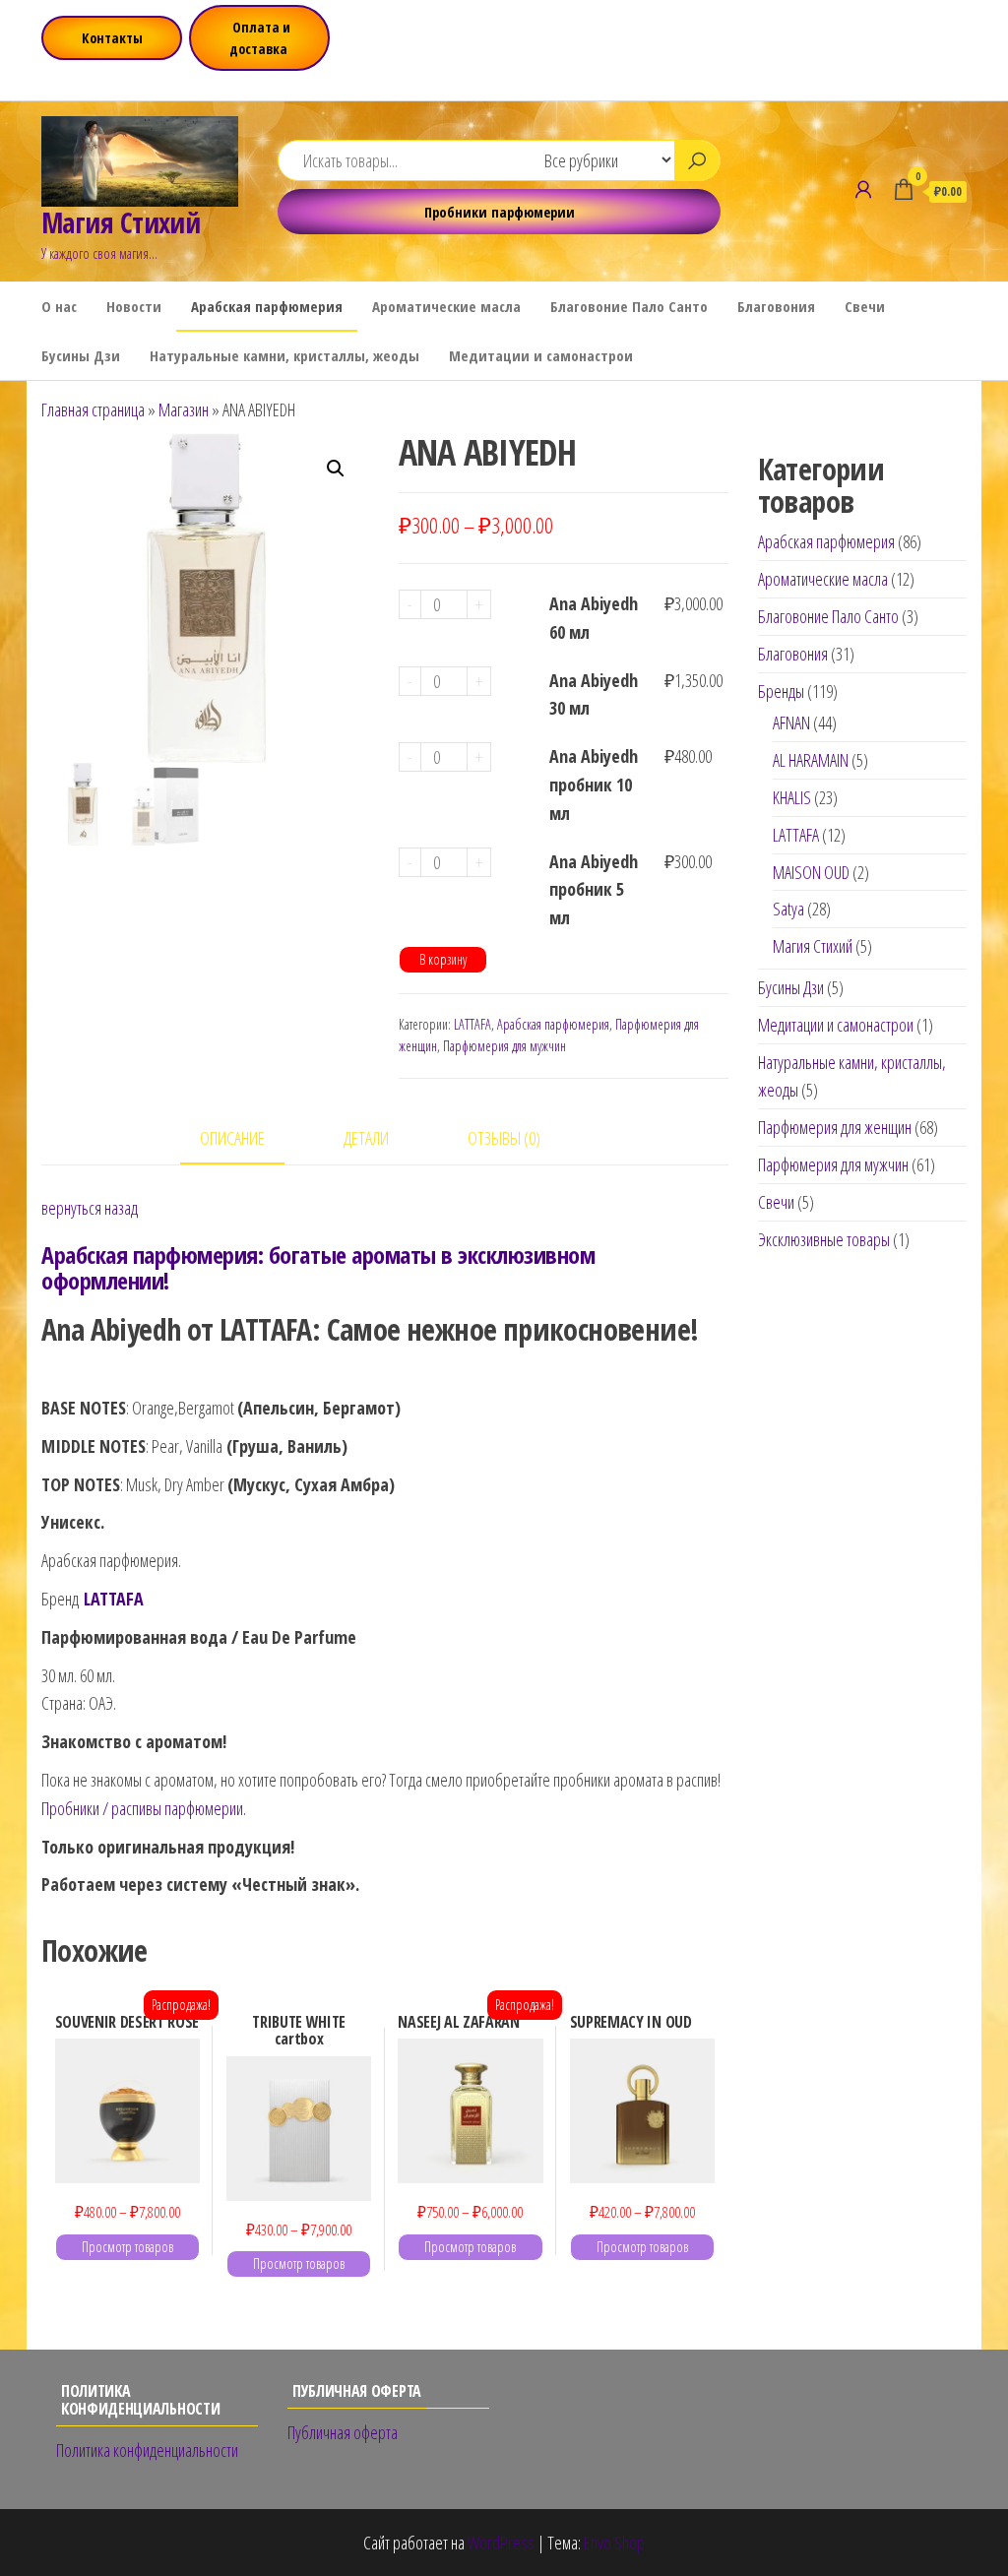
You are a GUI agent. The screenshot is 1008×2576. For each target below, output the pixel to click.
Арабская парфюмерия (267, 306)
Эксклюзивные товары (824, 1239)
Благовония (776, 306)
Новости (134, 306)
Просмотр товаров (127, 2247)
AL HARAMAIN (811, 760)
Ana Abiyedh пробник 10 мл (594, 785)
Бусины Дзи (81, 355)
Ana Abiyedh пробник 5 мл (594, 890)
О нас (59, 306)
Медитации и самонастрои (541, 355)
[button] (336, 469)
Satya (788, 909)
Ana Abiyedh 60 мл (594, 618)
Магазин (184, 409)
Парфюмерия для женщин (835, 1127)
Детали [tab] (366, 1138)
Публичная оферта (343, 2432)
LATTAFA (472, 1024)
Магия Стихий (121, 222)
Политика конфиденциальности (147, 2450)
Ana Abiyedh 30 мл (594, 694)
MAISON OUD (811, 872)
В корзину (443, 959)
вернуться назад (90, 1208)
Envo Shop (614, 2543)
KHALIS (792, 797)
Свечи (865, 306)
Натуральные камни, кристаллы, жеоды (284, 355)
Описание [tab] (232, 1138)
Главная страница (93, 409)
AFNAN (791, 723)
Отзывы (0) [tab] (504, 1138)
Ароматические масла (446, 306)
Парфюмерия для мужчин (504, 1046)
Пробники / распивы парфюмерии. (144, 1808)
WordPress (501, 2543)
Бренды (781, 691)
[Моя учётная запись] (863, 189)
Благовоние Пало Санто (629, 306)
